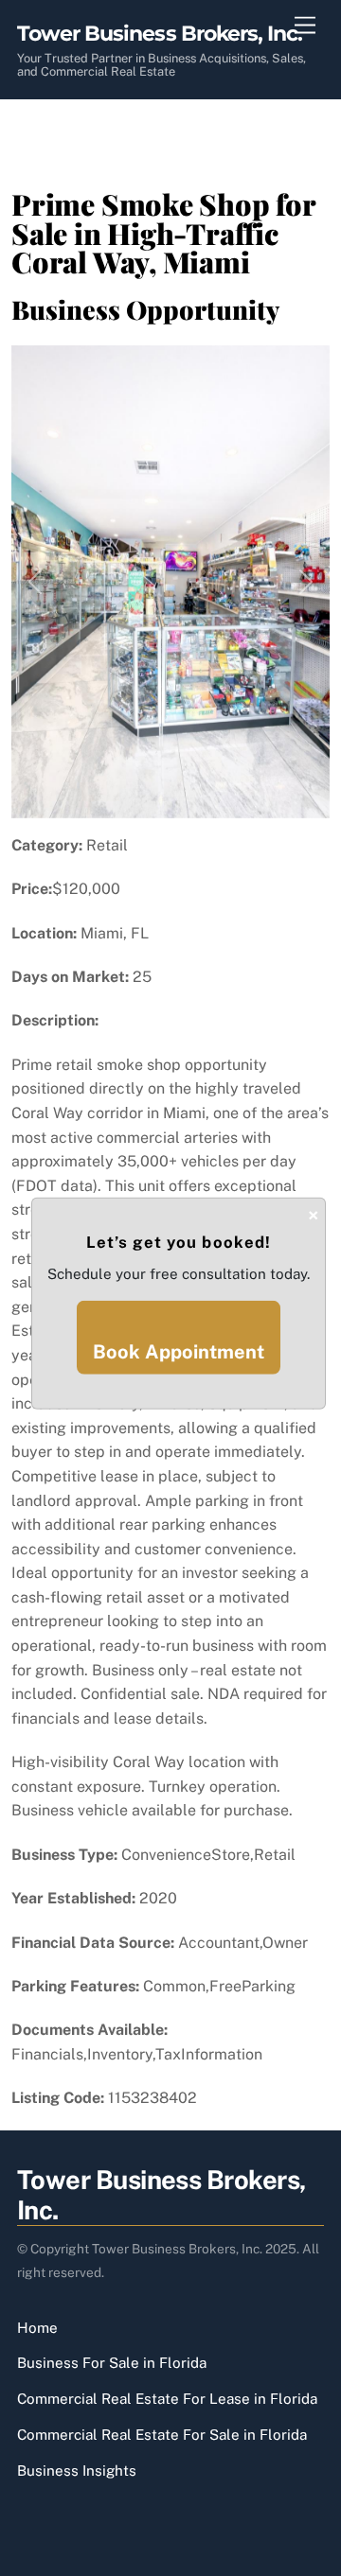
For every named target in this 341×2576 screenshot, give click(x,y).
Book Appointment (179, 1352)
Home (37, 2328)
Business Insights (77, 2471)
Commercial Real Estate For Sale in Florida (162, 2435)
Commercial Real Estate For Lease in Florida (167, 2399)
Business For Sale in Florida (112, 2363)
